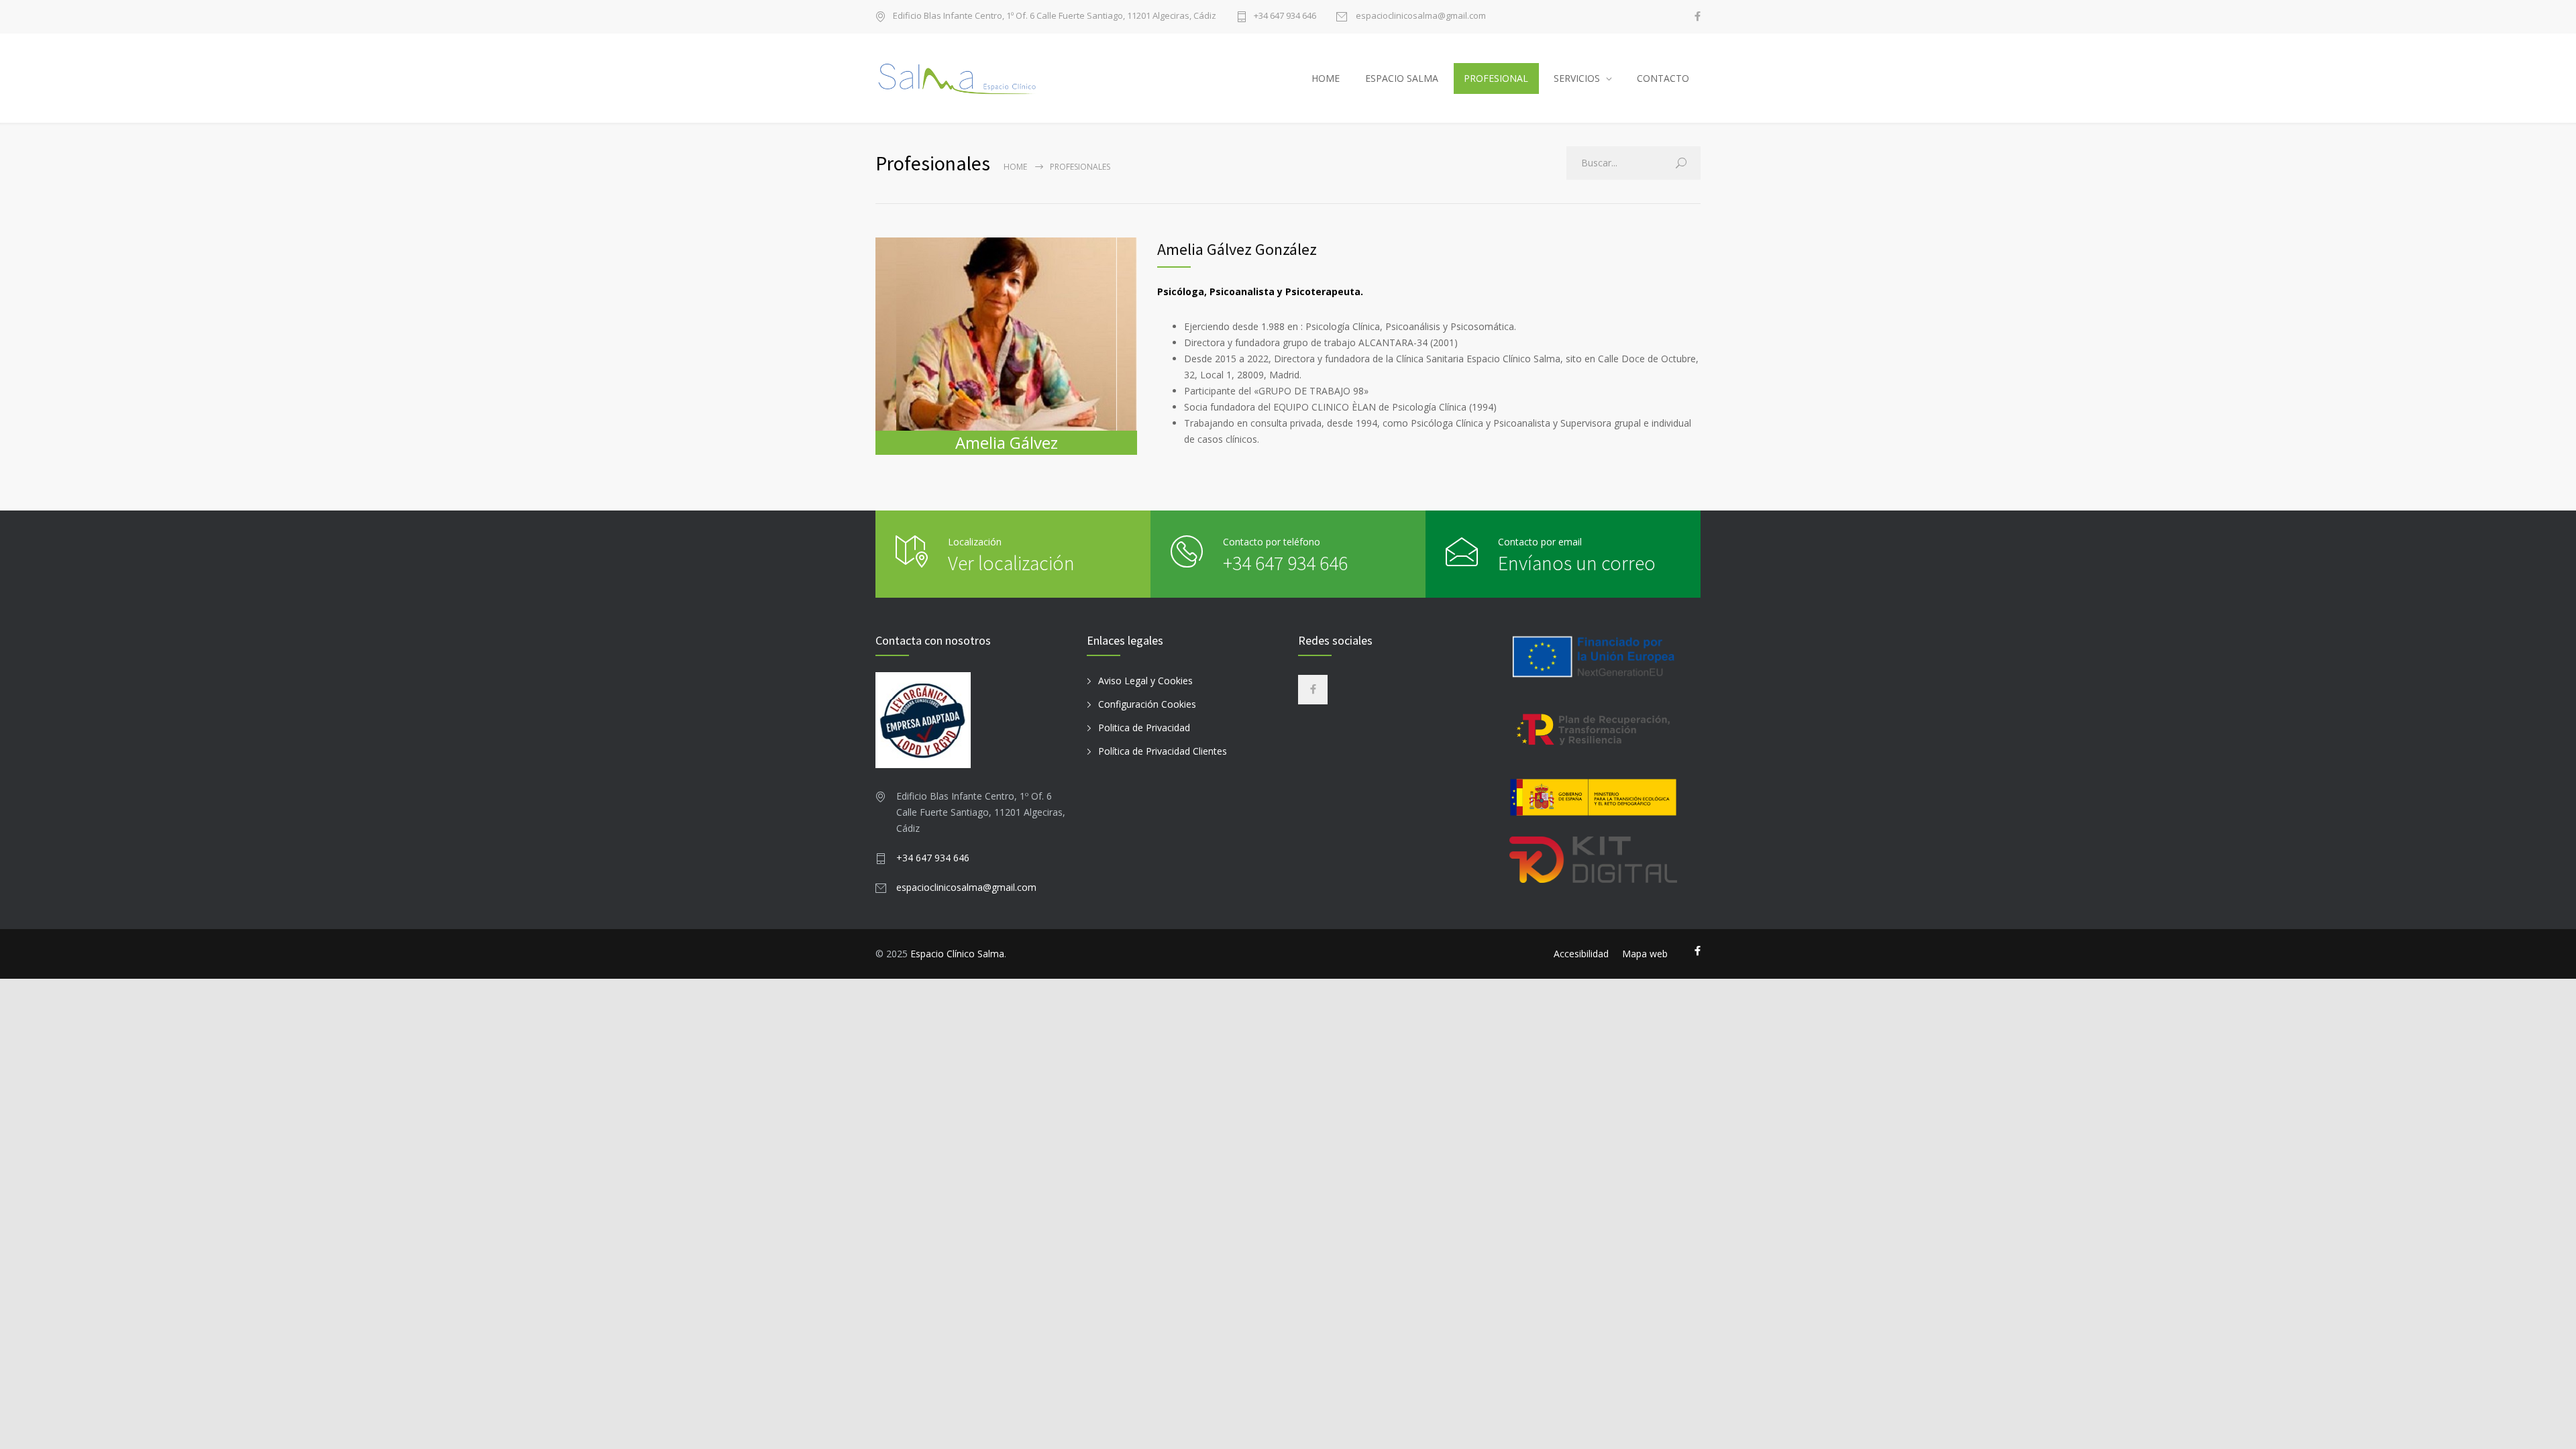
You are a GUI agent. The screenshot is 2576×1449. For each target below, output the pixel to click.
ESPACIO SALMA (1402, 78)
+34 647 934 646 (1285, 16)
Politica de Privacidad (1144, 728)
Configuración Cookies (1147, 704)
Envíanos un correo (1577, 563)
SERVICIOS (1577, 78)
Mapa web (1645, 954)
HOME (1326, 78)
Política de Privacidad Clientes (1163, 751)
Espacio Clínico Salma (957, 954)
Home (1015, 167)
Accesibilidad (1581, 954)
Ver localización (1011, 563)
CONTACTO (1663, 78)
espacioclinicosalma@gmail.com (1420, 16)
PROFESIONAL (1496, 78)
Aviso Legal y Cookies (1145, 681)
